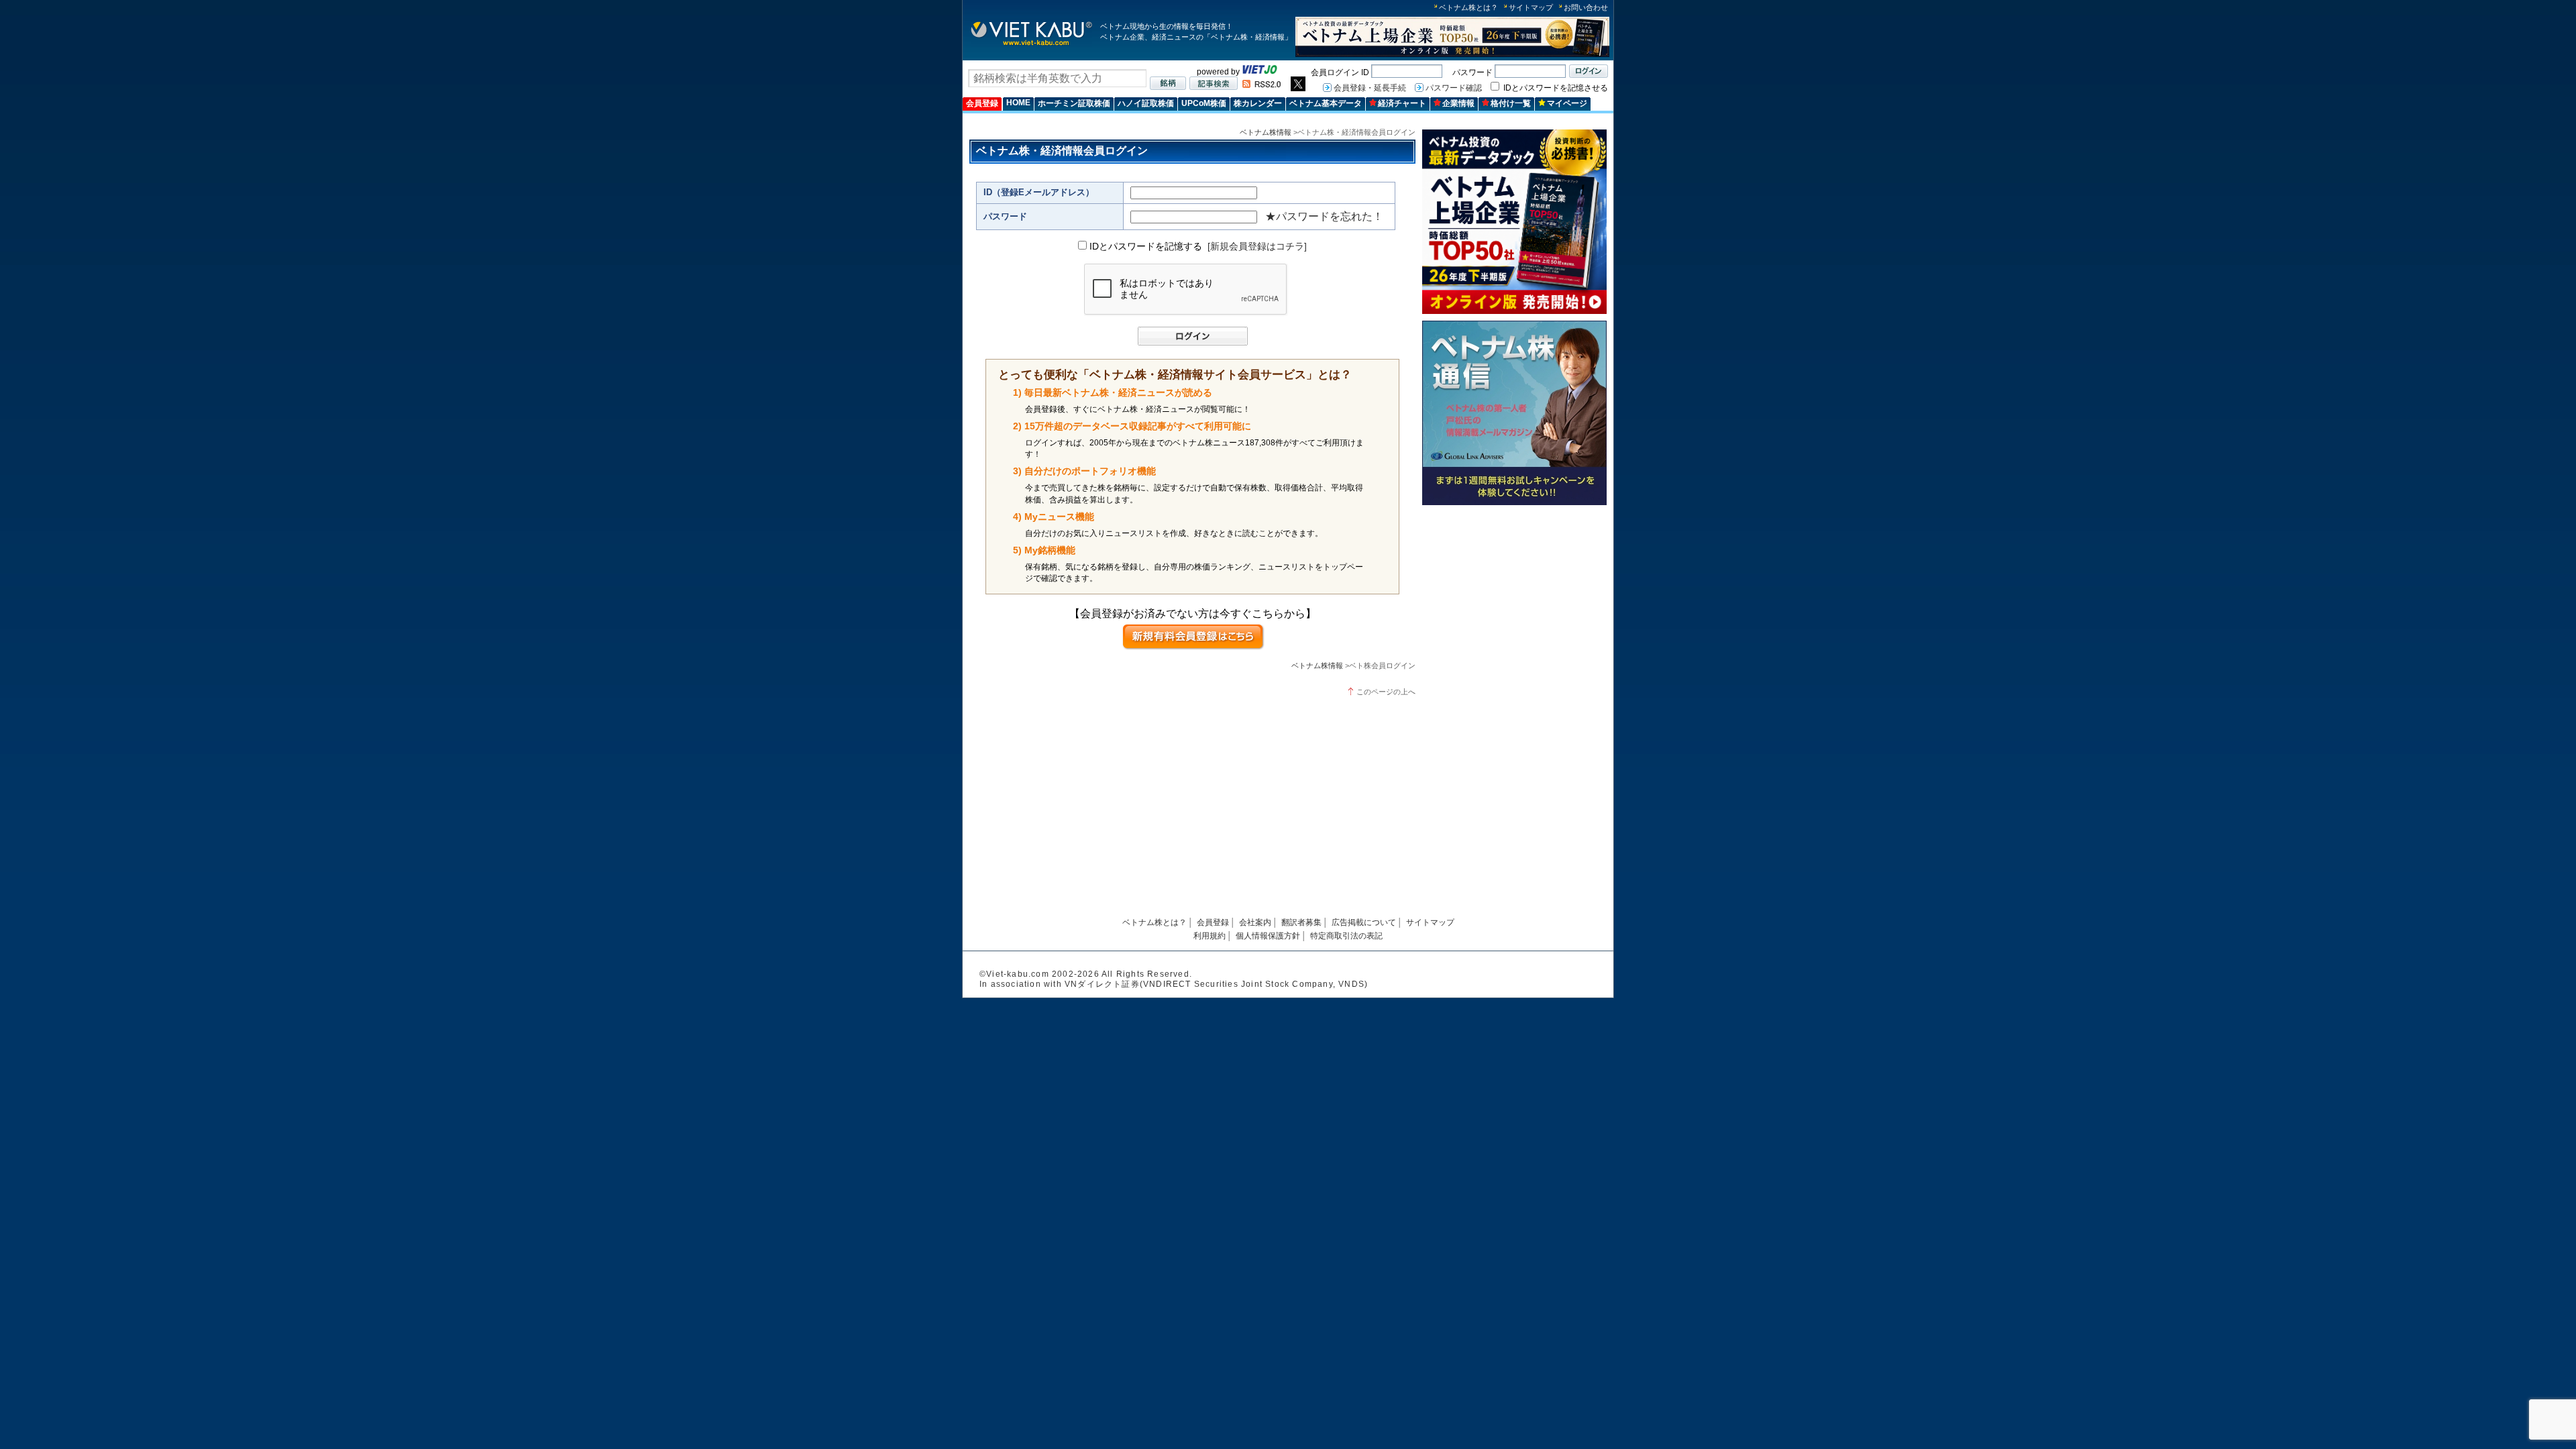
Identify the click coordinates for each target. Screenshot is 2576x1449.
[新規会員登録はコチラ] (1257, 246)
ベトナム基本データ (1326, 103)
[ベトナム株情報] (1031, 45)
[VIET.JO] (1260, 72)
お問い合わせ (1586, 7)
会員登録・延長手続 (1370, 88)
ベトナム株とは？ (1468, 7)
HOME (1018, 103)
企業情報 (1458, 103)
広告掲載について (1364, 922)
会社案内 (1255, 922)
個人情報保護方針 (1268, 936)
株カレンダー (1258, 103)
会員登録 (982, 103)
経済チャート (1402, 103)
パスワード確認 (1454, 88)
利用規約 (1210, 936)
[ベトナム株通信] (1514, 503)
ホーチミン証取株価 (1074, 103)
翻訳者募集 (1301, 922)
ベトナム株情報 (1266, 132)
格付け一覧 (1511, 103)
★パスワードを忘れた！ (1324, 216)
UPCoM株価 (1204, 103)
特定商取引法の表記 (1346, 936)
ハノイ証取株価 (1146, 103)
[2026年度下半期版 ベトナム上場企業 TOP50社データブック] (1452, 55)
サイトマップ (1531, 7)
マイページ (1567, 103)
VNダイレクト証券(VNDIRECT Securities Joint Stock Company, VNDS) (1216, 984)
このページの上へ (1386, 692)
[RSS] (1262, 85)
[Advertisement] (1514, 605)
